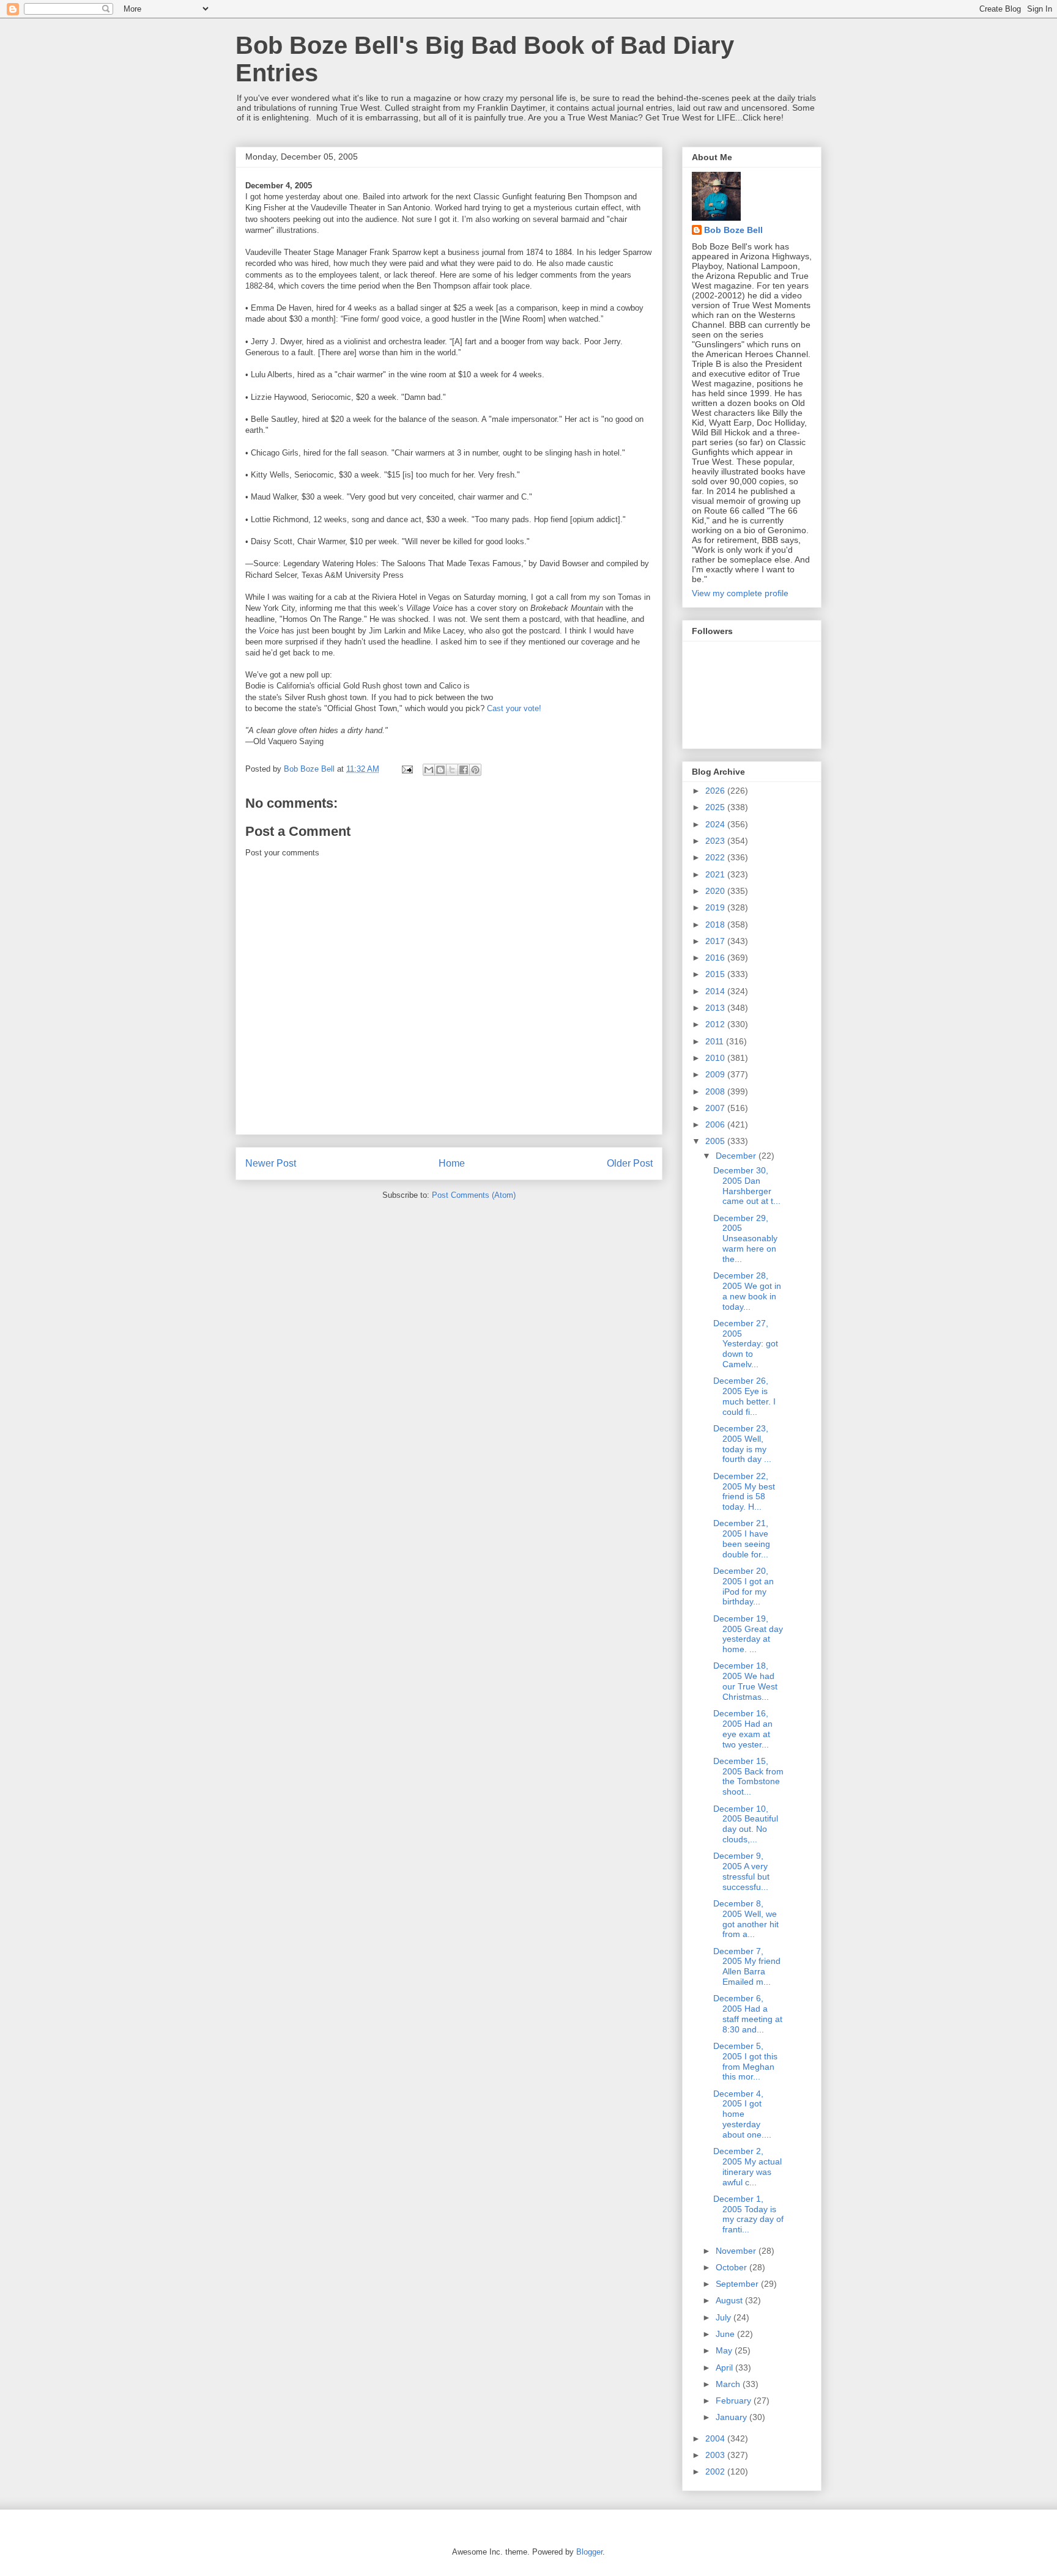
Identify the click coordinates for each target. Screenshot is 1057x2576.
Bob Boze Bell (733, 230)
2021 (716, 874)
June (726, 2334)
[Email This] (429, 770)
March (729, 2384)
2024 (716, 824)
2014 (716, 991)
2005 (716, 1141)
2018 (716, 924)
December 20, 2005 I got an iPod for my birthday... (744, 1586)
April (725, 2367)
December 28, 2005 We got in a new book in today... (747, 1291)
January (732, 2417)
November (737, 2251)
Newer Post (271, 1163)
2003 (716, 2455)
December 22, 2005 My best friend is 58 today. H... (744, 1491)
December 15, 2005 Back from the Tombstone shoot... (748, 1776)
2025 (716, 807)
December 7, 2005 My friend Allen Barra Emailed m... (747, 1966)
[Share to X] (452, 770)
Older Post (630, 1163)
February (735, 2401)
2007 (716, 1108)
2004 (716, 2438)
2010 (716, 1058)
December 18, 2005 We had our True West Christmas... (745, 1681)
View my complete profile (740, 593)
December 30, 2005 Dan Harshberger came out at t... (747, 1186)
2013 (716, 1008)
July (725, 2317)
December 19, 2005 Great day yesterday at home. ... (748, 1634)
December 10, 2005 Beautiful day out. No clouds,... (746, 1824)
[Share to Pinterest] (475, 770)
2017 (716, 941)
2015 (716, 974)
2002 (716, 2471)
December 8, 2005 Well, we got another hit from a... (746, 1919)
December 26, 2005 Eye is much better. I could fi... (744, 1396)
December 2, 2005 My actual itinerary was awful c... (747, 2166)
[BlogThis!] (440, 770)
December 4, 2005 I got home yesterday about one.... (742, 2114)
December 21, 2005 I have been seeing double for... (742, 1538)
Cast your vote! (514, 708)
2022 (716, 857)
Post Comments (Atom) (474, 1195)
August (730, 2300)
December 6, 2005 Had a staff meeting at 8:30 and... (748, 2013)
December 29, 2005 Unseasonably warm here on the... (745, 1238)
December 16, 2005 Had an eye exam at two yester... (743, 1729)
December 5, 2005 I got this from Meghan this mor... (745, 2061)
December (737, 1156)
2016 (716, 958)
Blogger (589, 2552)
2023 (716, 841)
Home (452, 1163)
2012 (716, 1024)
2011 (716, 1041)
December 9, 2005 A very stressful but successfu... (741, 1871)
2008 (716, 1091)
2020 (716, 891)
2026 (716, 791)
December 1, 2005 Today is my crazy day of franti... (748, 2214)
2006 (716, 1124)
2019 (716, 907)
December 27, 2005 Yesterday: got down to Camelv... (746, 1344)
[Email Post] (406, 769)
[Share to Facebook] (464, 770)
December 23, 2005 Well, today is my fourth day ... (742, 1444)
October (732, 2267)
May (725, 2350)
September (738, 2284)
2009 (716, 1074)
